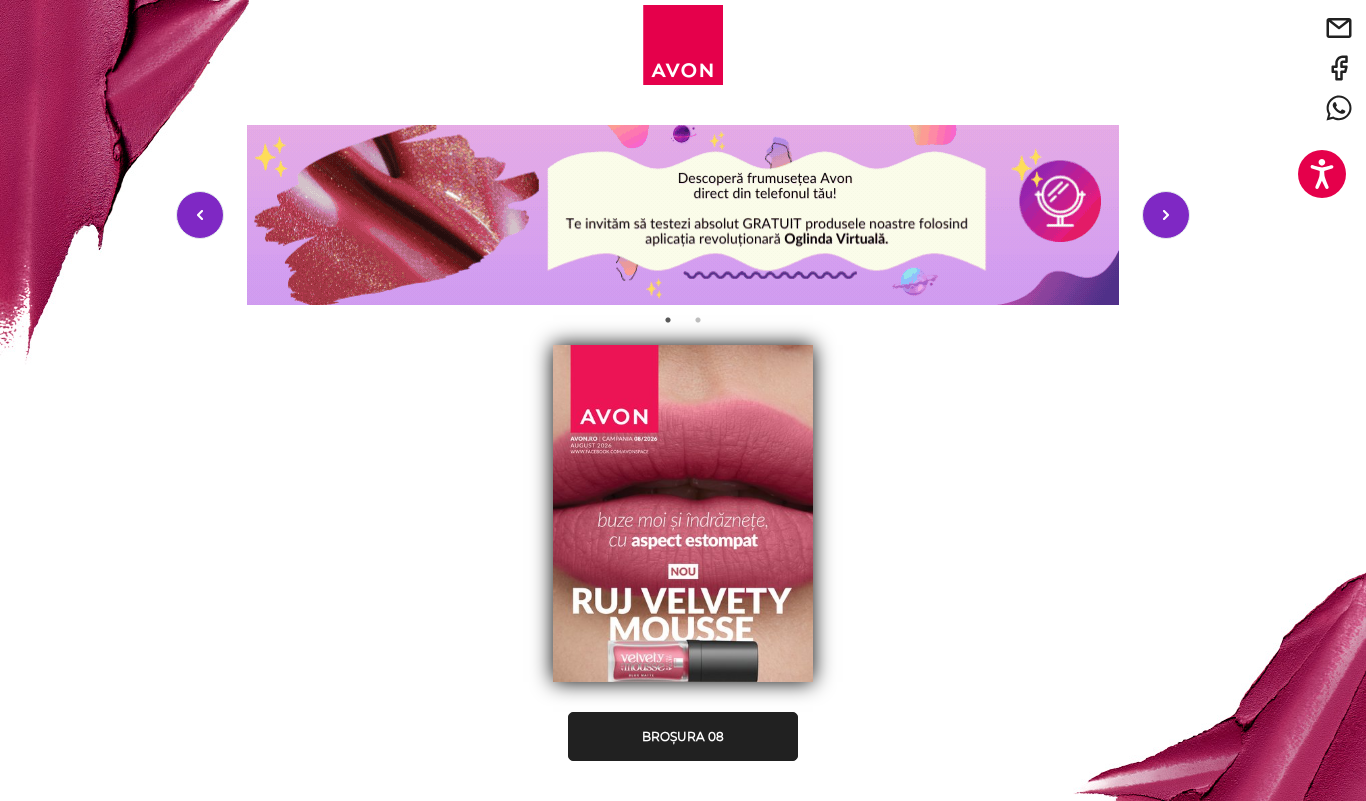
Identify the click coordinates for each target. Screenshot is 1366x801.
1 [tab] (668, 320)
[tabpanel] (683, 215)
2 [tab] (698, 320)
